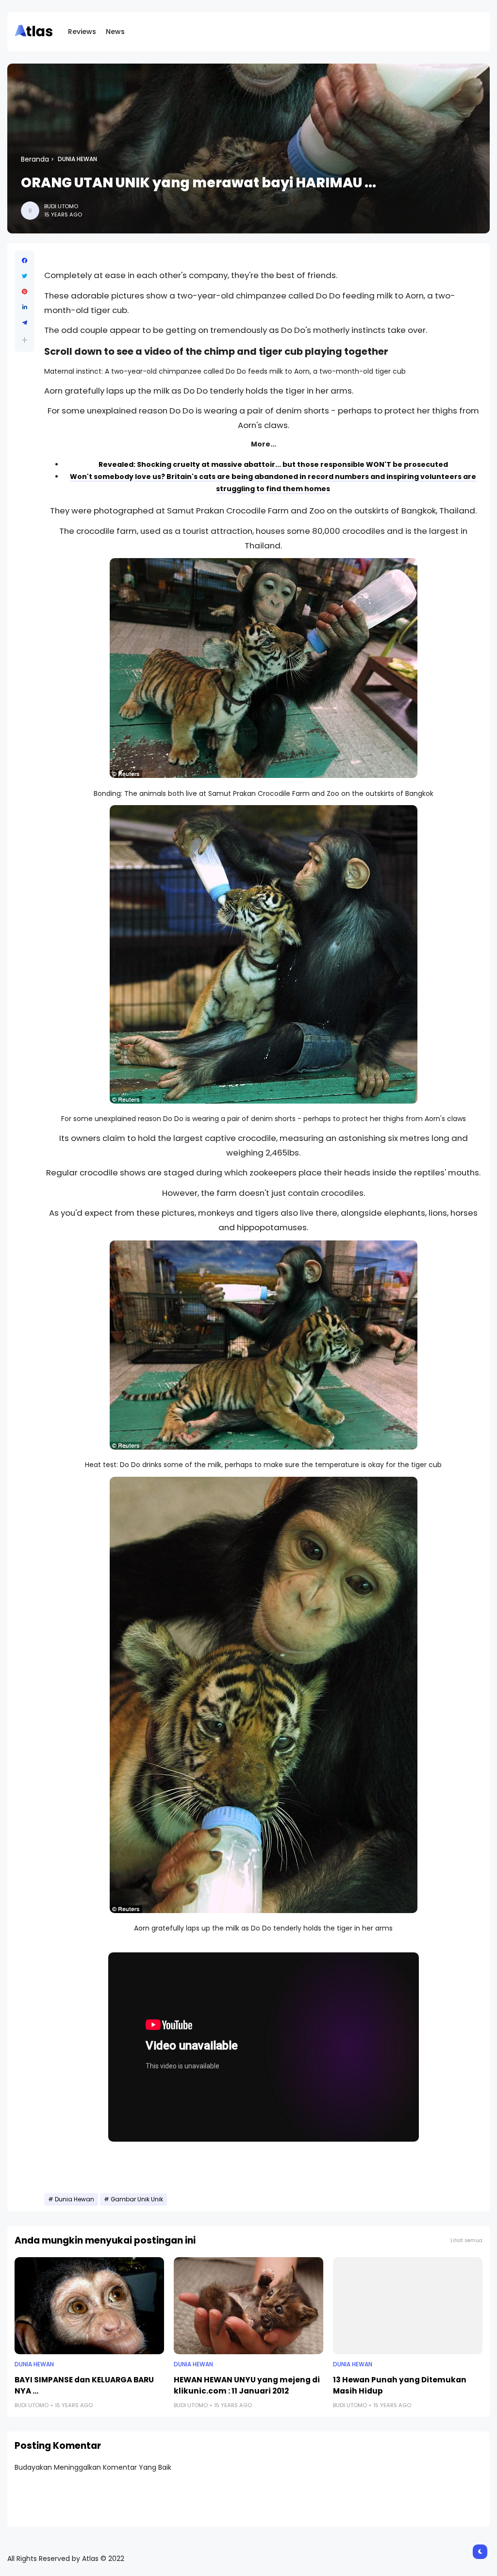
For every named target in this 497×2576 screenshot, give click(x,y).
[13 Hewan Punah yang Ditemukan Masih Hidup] (408, 2306)
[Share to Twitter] (25, 276)
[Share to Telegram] (25, 323)
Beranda (35, 159)
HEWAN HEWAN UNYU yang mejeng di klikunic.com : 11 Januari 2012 (247, 2385)
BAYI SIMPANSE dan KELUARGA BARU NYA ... (84, 2385)
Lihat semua (466, 2240)
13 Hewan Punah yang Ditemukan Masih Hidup (400, 2385)
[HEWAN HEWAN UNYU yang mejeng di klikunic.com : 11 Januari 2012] (248, 2306)
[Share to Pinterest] (25, 292)
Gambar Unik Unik (137, 2199)
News (115, 32)
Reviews (82, 32)
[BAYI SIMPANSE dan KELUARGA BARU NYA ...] (89, 2306)
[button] (25, 340)
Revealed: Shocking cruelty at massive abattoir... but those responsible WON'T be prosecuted (273, 464)
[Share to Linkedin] (25, 307)
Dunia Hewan (77, 159)
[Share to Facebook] (25, 261)
